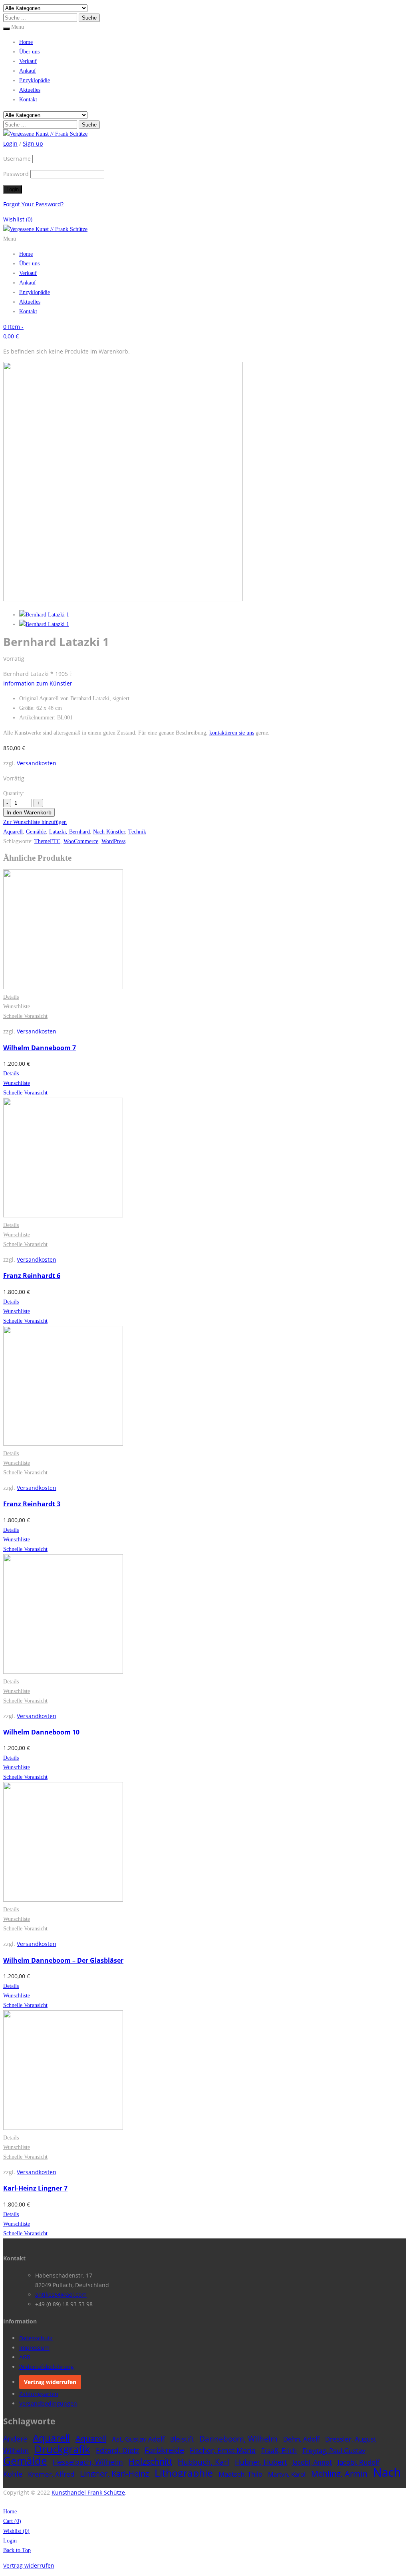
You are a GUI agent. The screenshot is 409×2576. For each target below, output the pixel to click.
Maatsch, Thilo (240, 2474)
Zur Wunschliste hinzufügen (35, 822)
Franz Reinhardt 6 (32, 1276)
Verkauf (28, 61)
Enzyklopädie (35, 80)
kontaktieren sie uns (232, 733)
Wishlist (18, 219)
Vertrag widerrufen (50, 2382)
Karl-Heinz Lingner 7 (35, 2188)
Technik (137, 832)
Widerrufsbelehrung (47, 2367)
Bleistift (182, 2439)
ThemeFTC (47, 841)
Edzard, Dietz (117, 2450)
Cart (12, 2521)
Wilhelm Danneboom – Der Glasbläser (63, 1960)
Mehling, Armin (339, 2474)
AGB (25, 2357)
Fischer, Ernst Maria (223, 2450)
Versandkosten (37, 763)
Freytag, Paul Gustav (334, 2451)
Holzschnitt (150, 2461)
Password (16, 174)
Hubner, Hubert (261, 2462)
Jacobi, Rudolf (358, 2462)
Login (10, 2541)
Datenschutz (36, 2338)
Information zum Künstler (38, 683)
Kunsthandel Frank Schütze (88, 2492)
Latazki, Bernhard (69, 832)
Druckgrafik (62, 2449)
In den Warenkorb (29, 812)
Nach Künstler (109, 832)
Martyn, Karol (287, 2474)
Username (17, 159)
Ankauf (28, 71)
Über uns (29, 52)
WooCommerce (81, 841)
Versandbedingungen (48, 2403)
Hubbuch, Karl (204, 2462)
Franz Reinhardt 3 (32, 1504)
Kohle (13, 2474)
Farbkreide (164, 2450)
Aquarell (13, 832)
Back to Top (17, 2550)
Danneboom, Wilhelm (238, 2439)
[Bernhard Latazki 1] (44, 615)
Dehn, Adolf (301, 2439)
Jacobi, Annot (312, 2462)
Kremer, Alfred (51, 2474)
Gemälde (36, 832)
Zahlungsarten (39, 2394)
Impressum (34, 2348)
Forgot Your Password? (33, 204)
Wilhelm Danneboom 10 (41, 1732)
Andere (15, 2439)
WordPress (113, 841)
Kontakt (28, 100)
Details (11, 997)
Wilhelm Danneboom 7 (40, 1048)
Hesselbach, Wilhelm (88, 2462)
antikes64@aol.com (61, 2294)
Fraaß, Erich (279, 2451)
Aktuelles (30, 90)
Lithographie (184, 2473)
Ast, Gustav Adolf (138, 2439)
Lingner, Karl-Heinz (114, 2473)
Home (26, 42)
